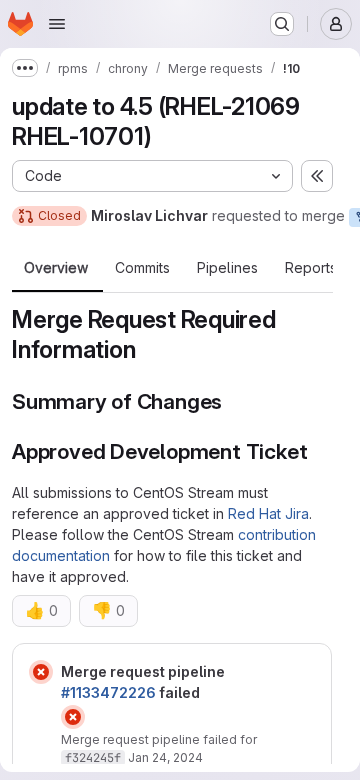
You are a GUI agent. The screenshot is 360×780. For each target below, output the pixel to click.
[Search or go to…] (282, 24)
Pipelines (227, 268)
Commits (142, 268)
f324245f (93, 758)
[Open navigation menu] (57, 24)
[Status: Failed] (41, 672)
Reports (311, 268)
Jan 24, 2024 (165, 757)
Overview (56, 268)
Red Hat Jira (268, 513)
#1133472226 (108, 692)
